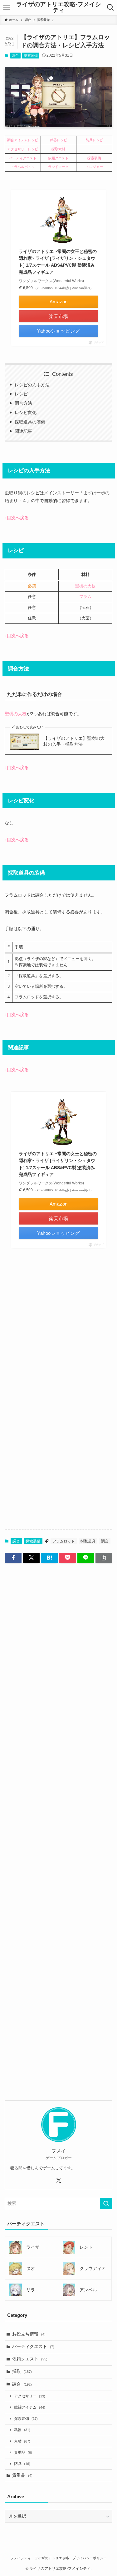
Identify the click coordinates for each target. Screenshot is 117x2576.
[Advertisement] (58, 1330)
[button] (13, 1558)
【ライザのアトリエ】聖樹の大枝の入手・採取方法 (74, 741)
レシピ (21, 394)
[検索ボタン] (110, 7)
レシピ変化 (26, 413)
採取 (22, 2371)
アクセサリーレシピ (23, 149)
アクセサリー (30, 2396)
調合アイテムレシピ (23, 140)
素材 (22, 2441)
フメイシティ (21, 2558)
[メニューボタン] (7, 7)
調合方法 (23, 403)
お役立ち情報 (29, 2334)
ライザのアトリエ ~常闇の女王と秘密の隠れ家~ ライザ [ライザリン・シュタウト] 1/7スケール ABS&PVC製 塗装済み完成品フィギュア (58, 262)
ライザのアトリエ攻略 (52, 2558)
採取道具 (88, 1541)
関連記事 (23, 431)
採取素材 (58, 149)
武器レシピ (58, 140)
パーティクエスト (23, 158)
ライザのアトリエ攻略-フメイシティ (59, 7)
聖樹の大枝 (85, 586)
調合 (15, 55)
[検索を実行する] (106, 2203)
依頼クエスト (58, 158)
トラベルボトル (23, 167)
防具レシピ (94, 140)
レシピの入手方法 (32, 385)
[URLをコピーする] (104, 1558)
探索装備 (31, 55)
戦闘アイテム (30, 2407)
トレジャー (94, 167)
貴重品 (23, 2452)
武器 (22, 2430)
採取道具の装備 (30, 422)
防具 (22, 2464)
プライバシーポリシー (90, 2558)
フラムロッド (64, 1541)
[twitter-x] (59, 2181)
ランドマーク (58, 167)
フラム (85, 597)
